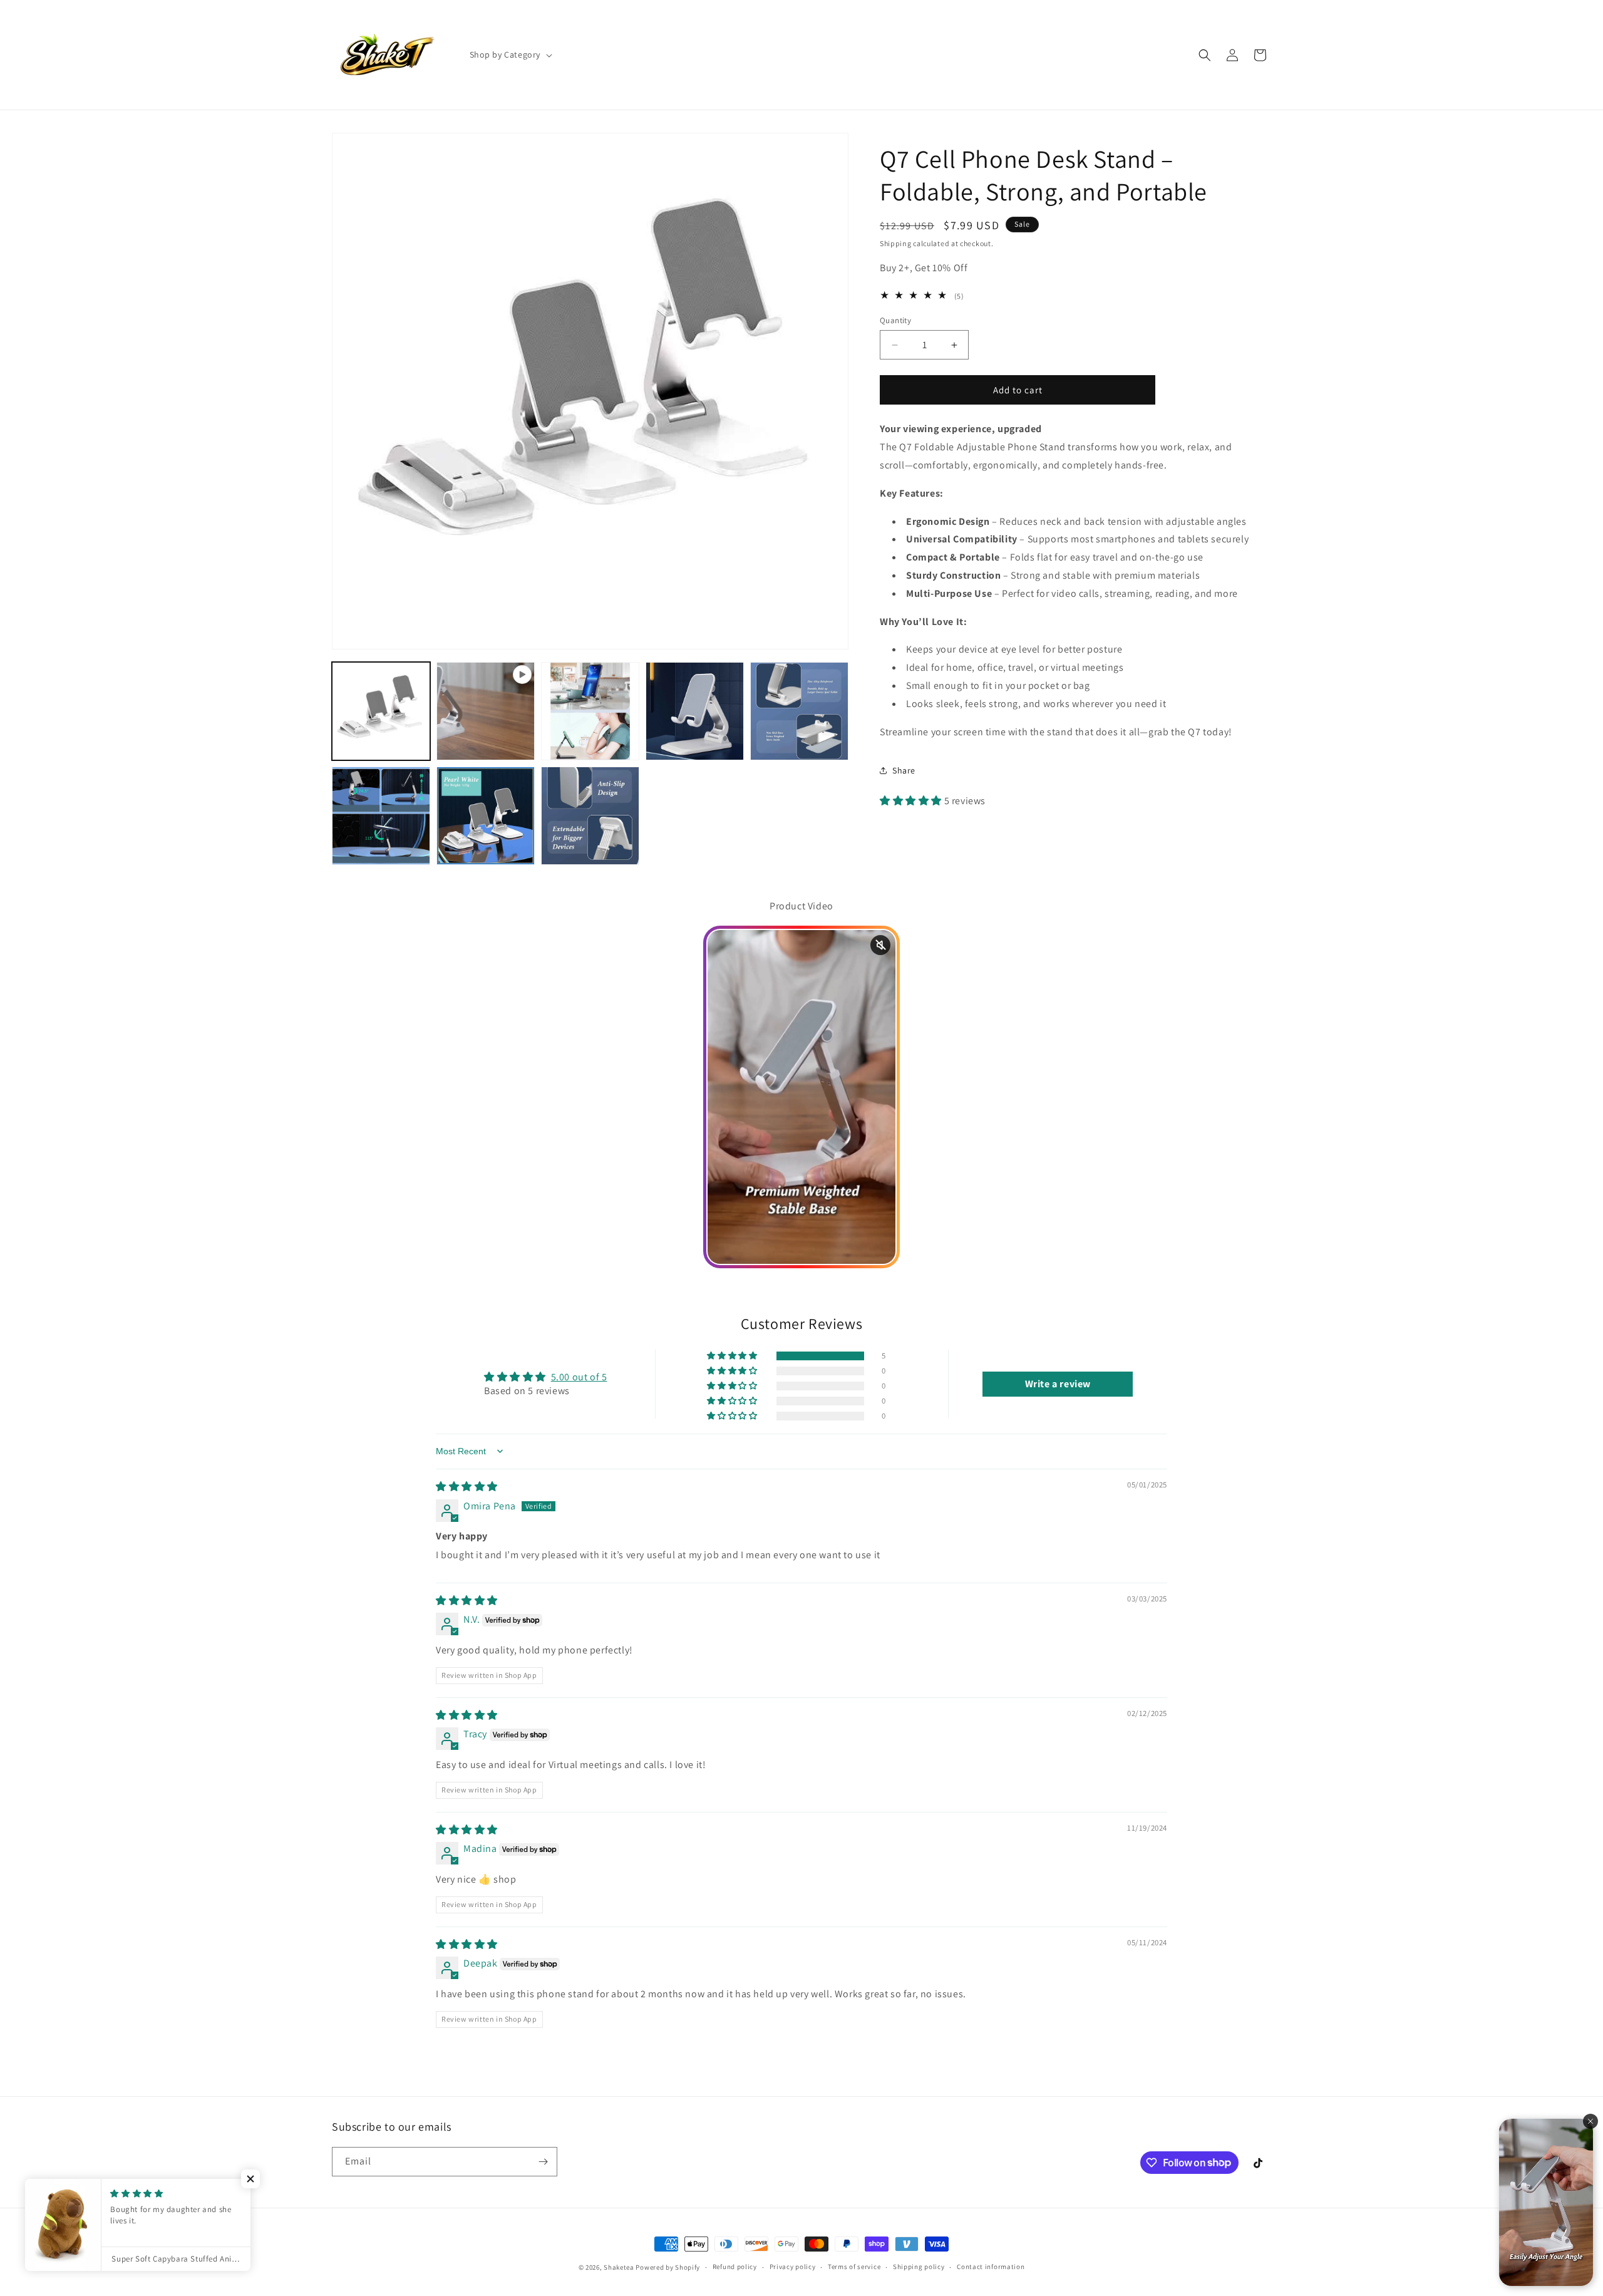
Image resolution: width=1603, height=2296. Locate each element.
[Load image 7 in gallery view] (590, 816)
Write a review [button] (1058, 1384)
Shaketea (619, 2267)
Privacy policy (793, 2267)
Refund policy (735, 2267)
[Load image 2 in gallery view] (590, 711)
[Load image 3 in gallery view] (695, 711)
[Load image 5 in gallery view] (381, 816)
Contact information (991, 2267)
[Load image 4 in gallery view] (799, 711)
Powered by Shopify (668, 2267)
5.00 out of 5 (579, 1377)
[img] (467, 1487)
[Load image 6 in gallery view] (486, 816)
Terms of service (854, 2267)
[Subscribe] (543, 2162)
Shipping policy (919, 2267)
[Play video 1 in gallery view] (486, 711)
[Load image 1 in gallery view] (381, 711)
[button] (510, 54)
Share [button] (904, 770)
